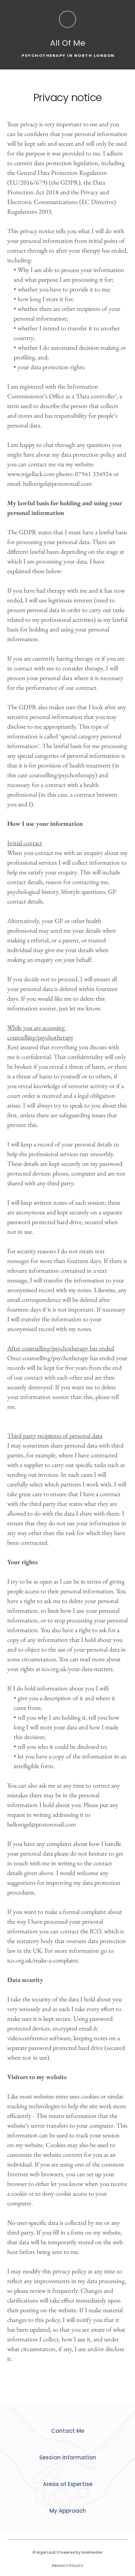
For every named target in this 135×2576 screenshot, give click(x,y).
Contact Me (68, 2431)
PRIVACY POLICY (67, 2566)
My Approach (68, 2511)
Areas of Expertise (68, 2484)
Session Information (68, 2457)
